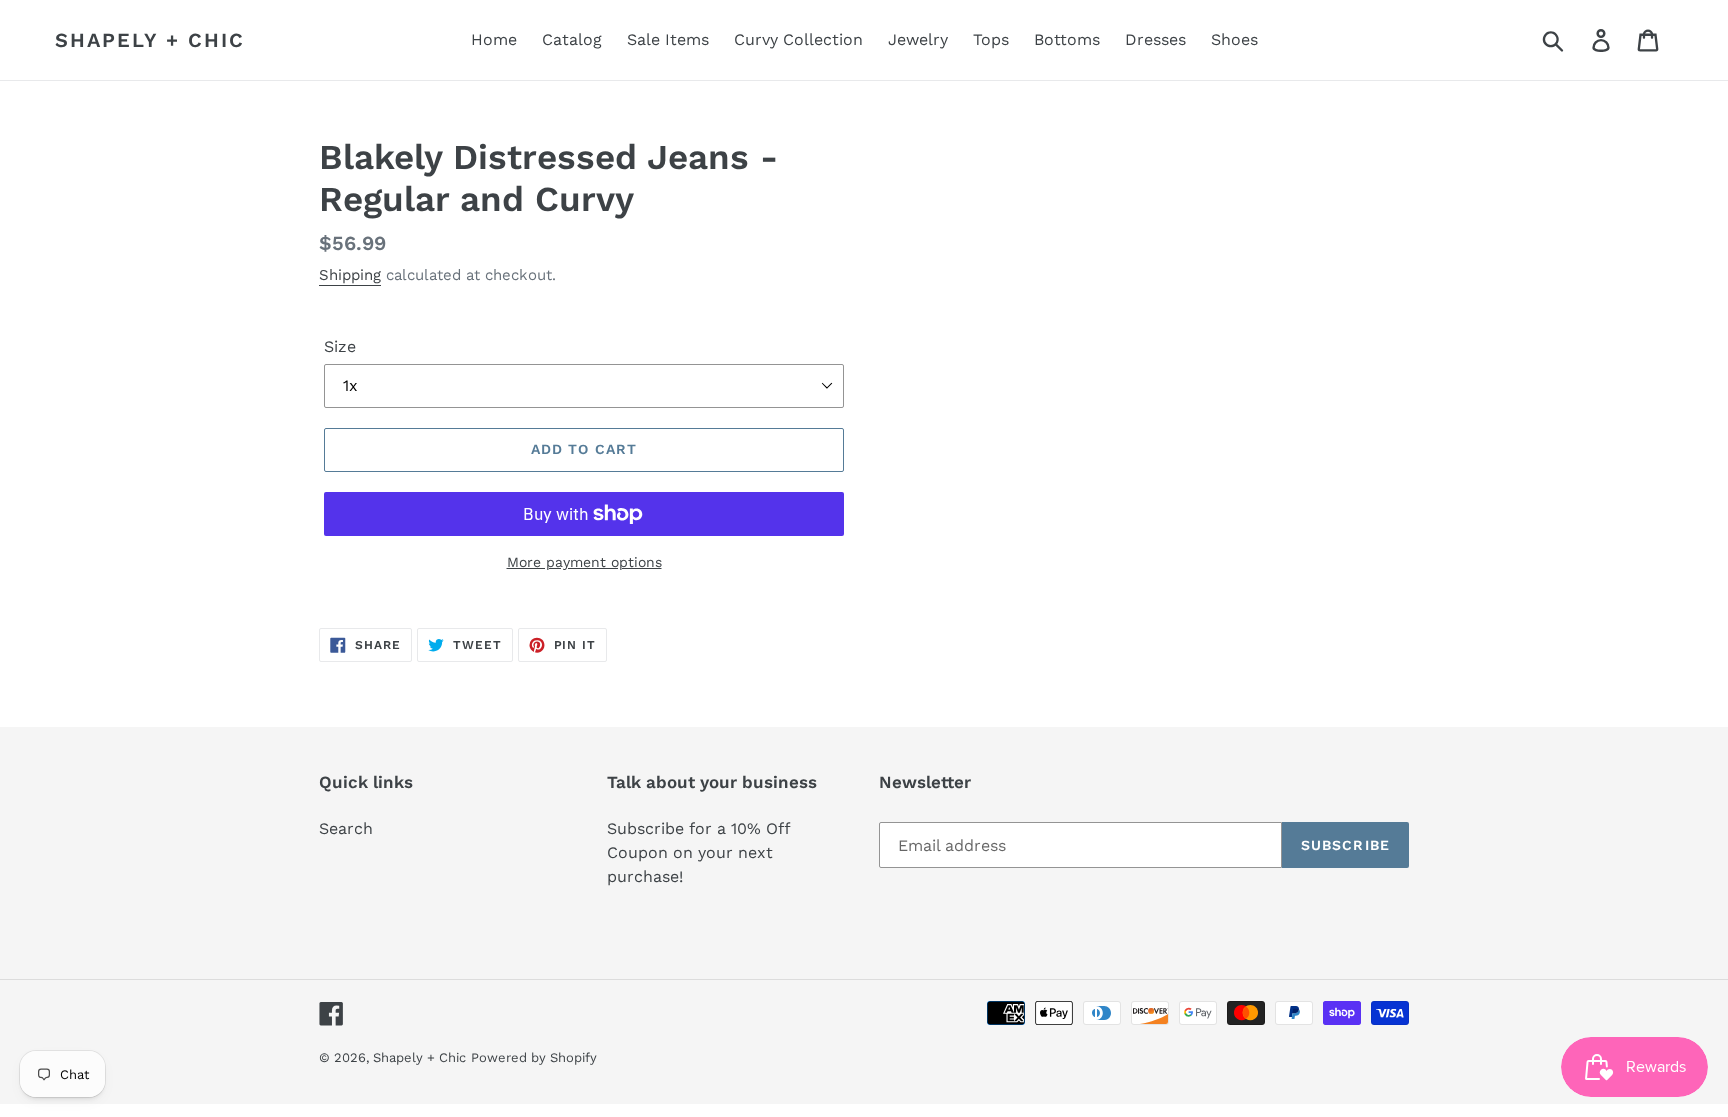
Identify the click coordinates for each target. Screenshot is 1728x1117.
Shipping (350, 275)
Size (340, 346)
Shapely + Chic (150, 40)
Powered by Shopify (534, 1057)
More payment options (584, 562)
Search (346, 828)
